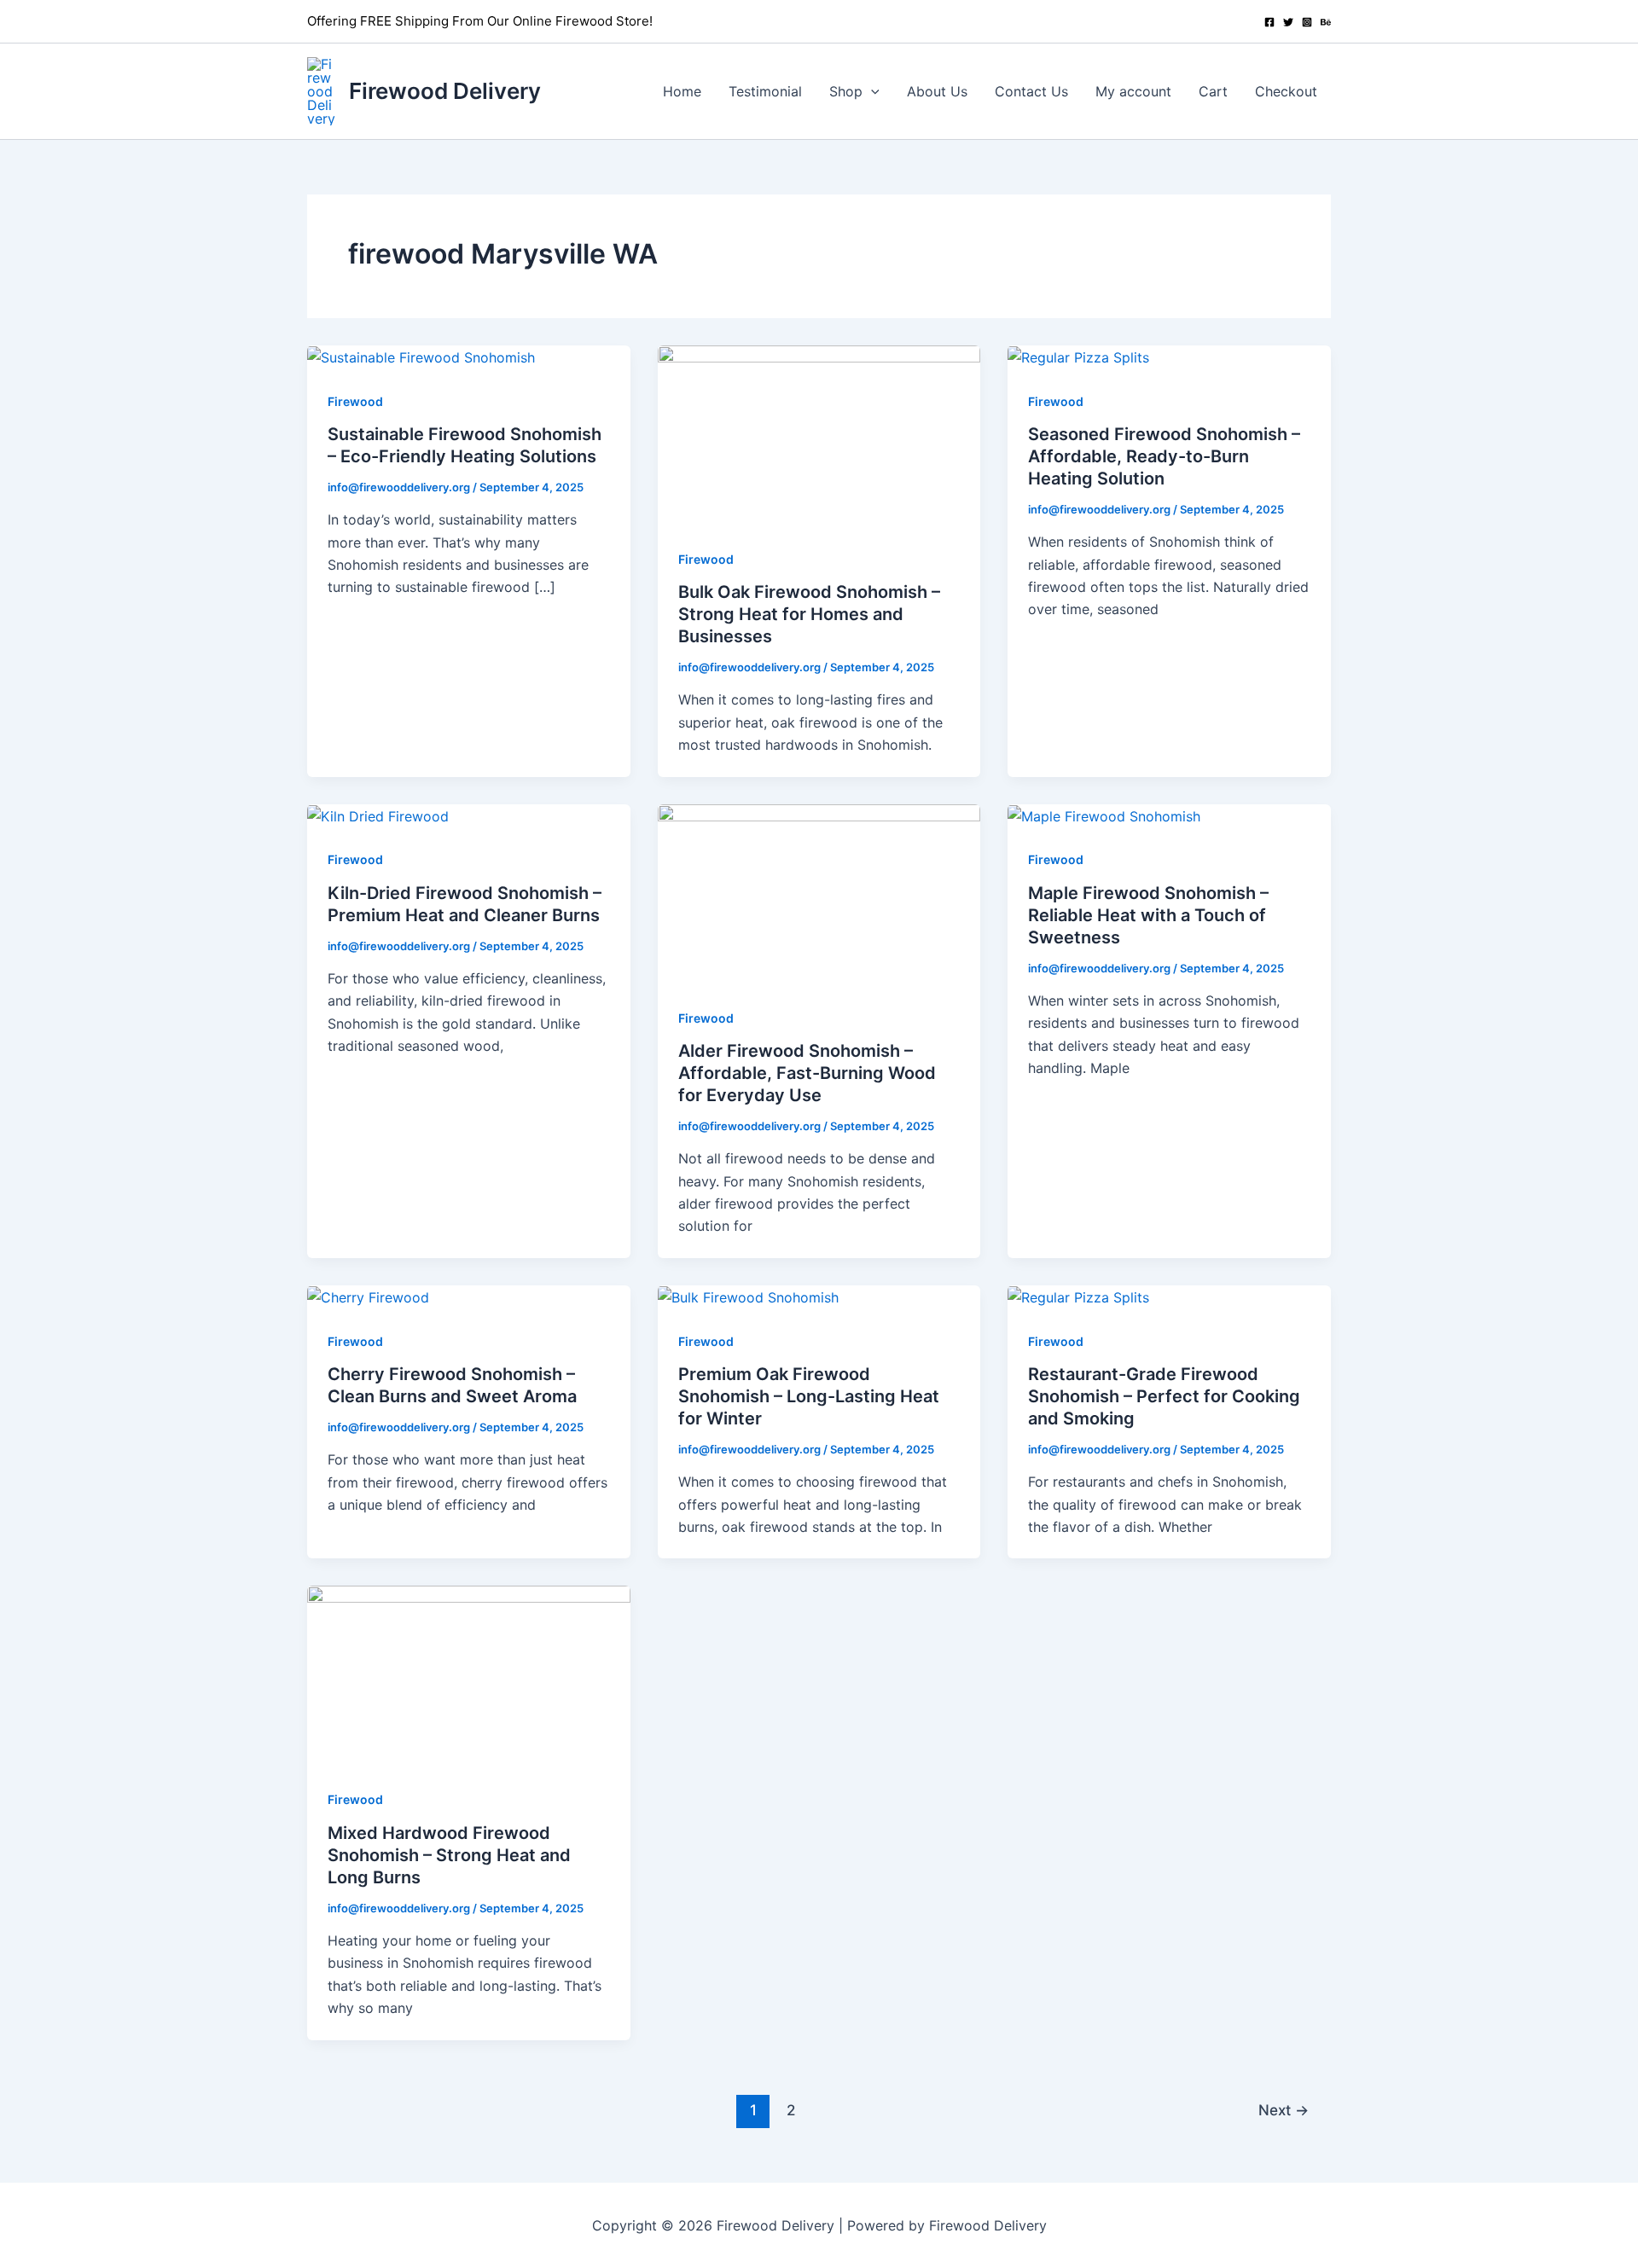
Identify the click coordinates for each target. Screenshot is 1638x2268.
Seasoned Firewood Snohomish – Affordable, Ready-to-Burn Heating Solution (1164, 456)
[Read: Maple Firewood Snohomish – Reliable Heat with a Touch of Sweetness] (1104, 815)
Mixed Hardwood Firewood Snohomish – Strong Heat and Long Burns (449, 1855)
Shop (846, 91)
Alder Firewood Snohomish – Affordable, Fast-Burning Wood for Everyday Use (807, 1073)
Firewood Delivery (445, 91)
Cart (1213, 91)
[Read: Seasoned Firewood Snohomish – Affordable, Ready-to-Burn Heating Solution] (1078, 357)
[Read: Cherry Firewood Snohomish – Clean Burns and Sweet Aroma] (368, 1296)
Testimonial (765, 91)
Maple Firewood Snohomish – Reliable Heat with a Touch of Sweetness (1148, 915)
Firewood (355, 401)
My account (1133, 91)
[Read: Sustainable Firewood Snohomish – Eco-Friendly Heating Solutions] (421, 357)
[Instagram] (1307, 22)
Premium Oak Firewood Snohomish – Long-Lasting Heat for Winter (809, 1396)
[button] (871, 91)
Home (682, 91)
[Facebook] (1269, 22)
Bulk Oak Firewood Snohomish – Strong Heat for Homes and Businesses (809, 614)
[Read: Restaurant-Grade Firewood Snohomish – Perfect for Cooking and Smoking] (1078, 1296)
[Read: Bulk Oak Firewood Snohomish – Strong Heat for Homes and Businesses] (819, 435)
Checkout (1286, 91)
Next (1284, 2110)
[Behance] (1326, 22)
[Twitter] (1288, 22)
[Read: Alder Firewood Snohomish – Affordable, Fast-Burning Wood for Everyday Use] (819, 893)
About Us (937, 91)
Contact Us (1031, 91)
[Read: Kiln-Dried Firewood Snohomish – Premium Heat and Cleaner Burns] (378, 815)
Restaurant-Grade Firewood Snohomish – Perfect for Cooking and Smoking (1164, 1396)
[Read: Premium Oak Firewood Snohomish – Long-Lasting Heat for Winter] (748, 1296)
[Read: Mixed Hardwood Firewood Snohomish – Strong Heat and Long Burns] (469, 1675)
